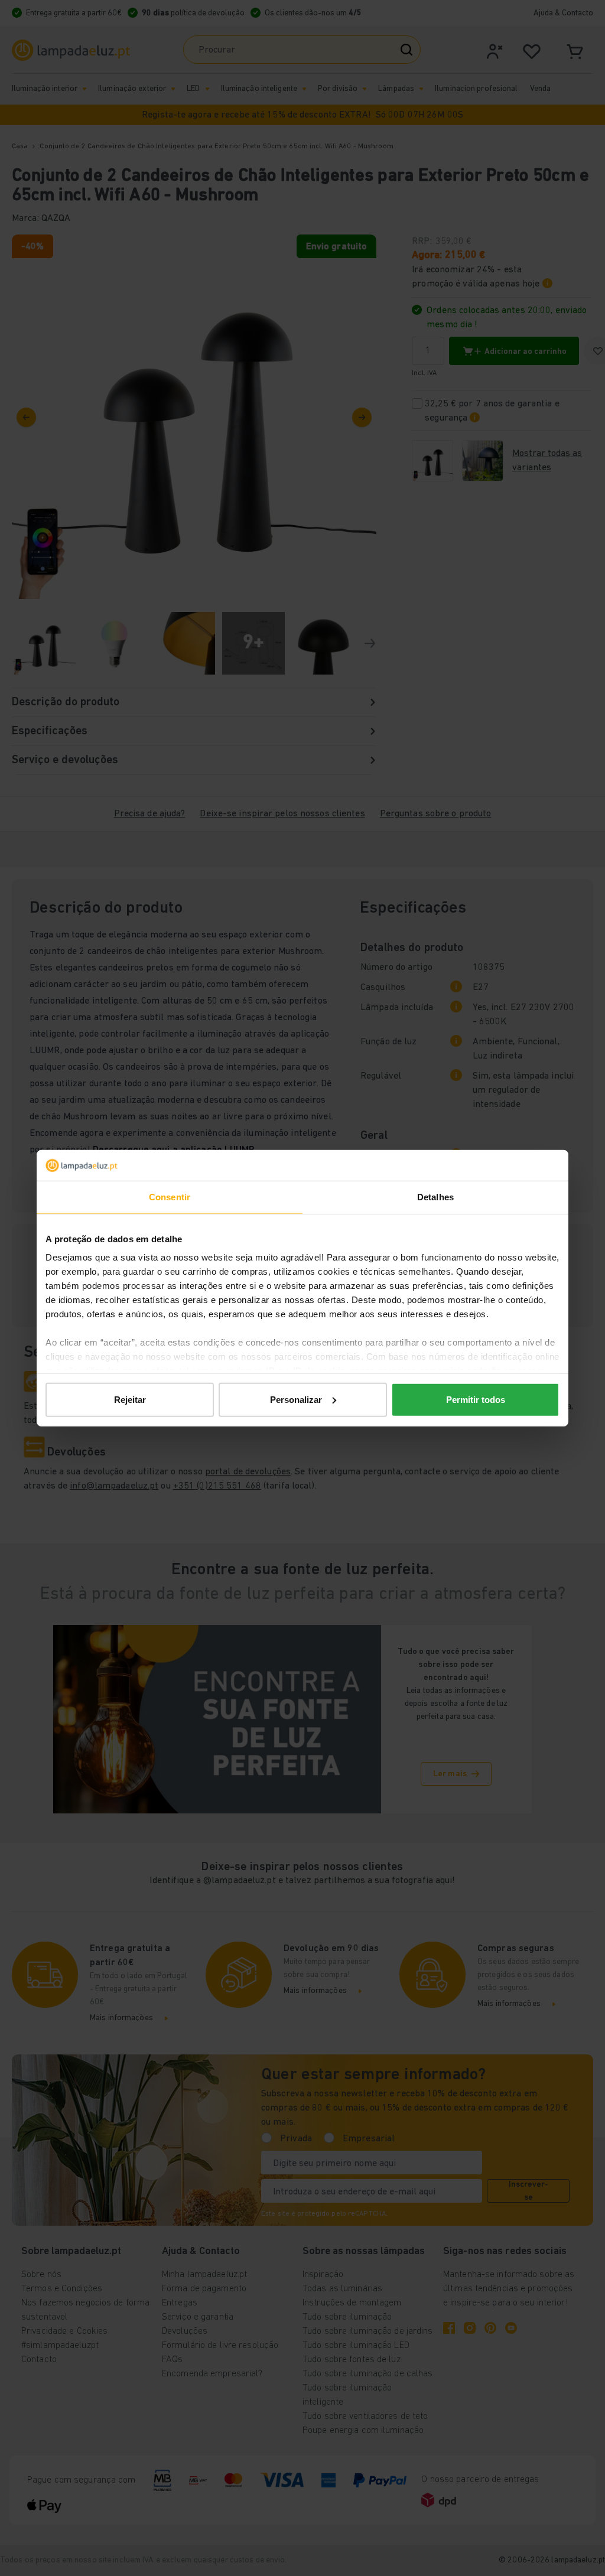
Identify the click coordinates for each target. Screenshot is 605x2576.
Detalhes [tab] (435, 1197)
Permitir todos (476, 1400)
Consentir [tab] (170, 1197)
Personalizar (296, 1400)
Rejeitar (130, 1400)
